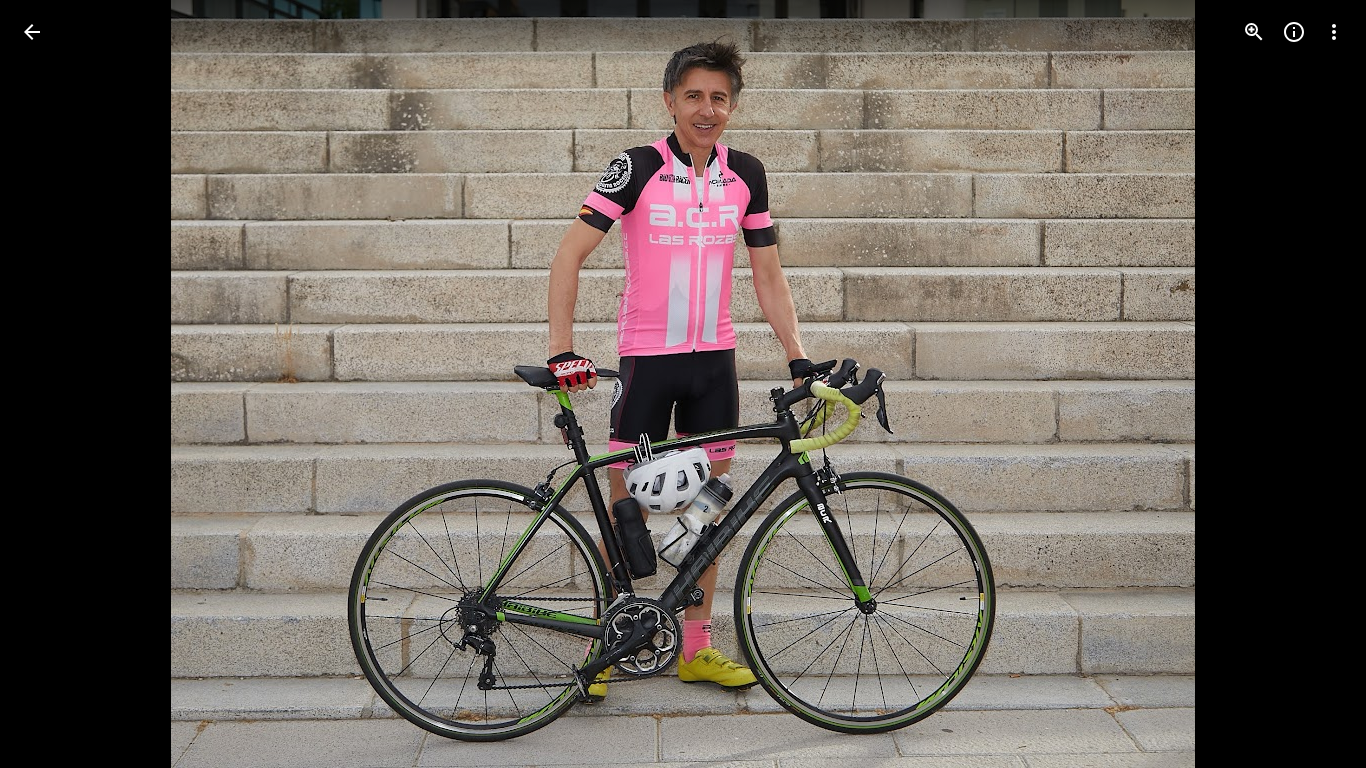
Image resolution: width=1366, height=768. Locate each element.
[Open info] (1294, 32)
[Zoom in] (1254, 32)
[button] (56, 384)
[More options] (1334, 32)
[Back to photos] (32, 32)
